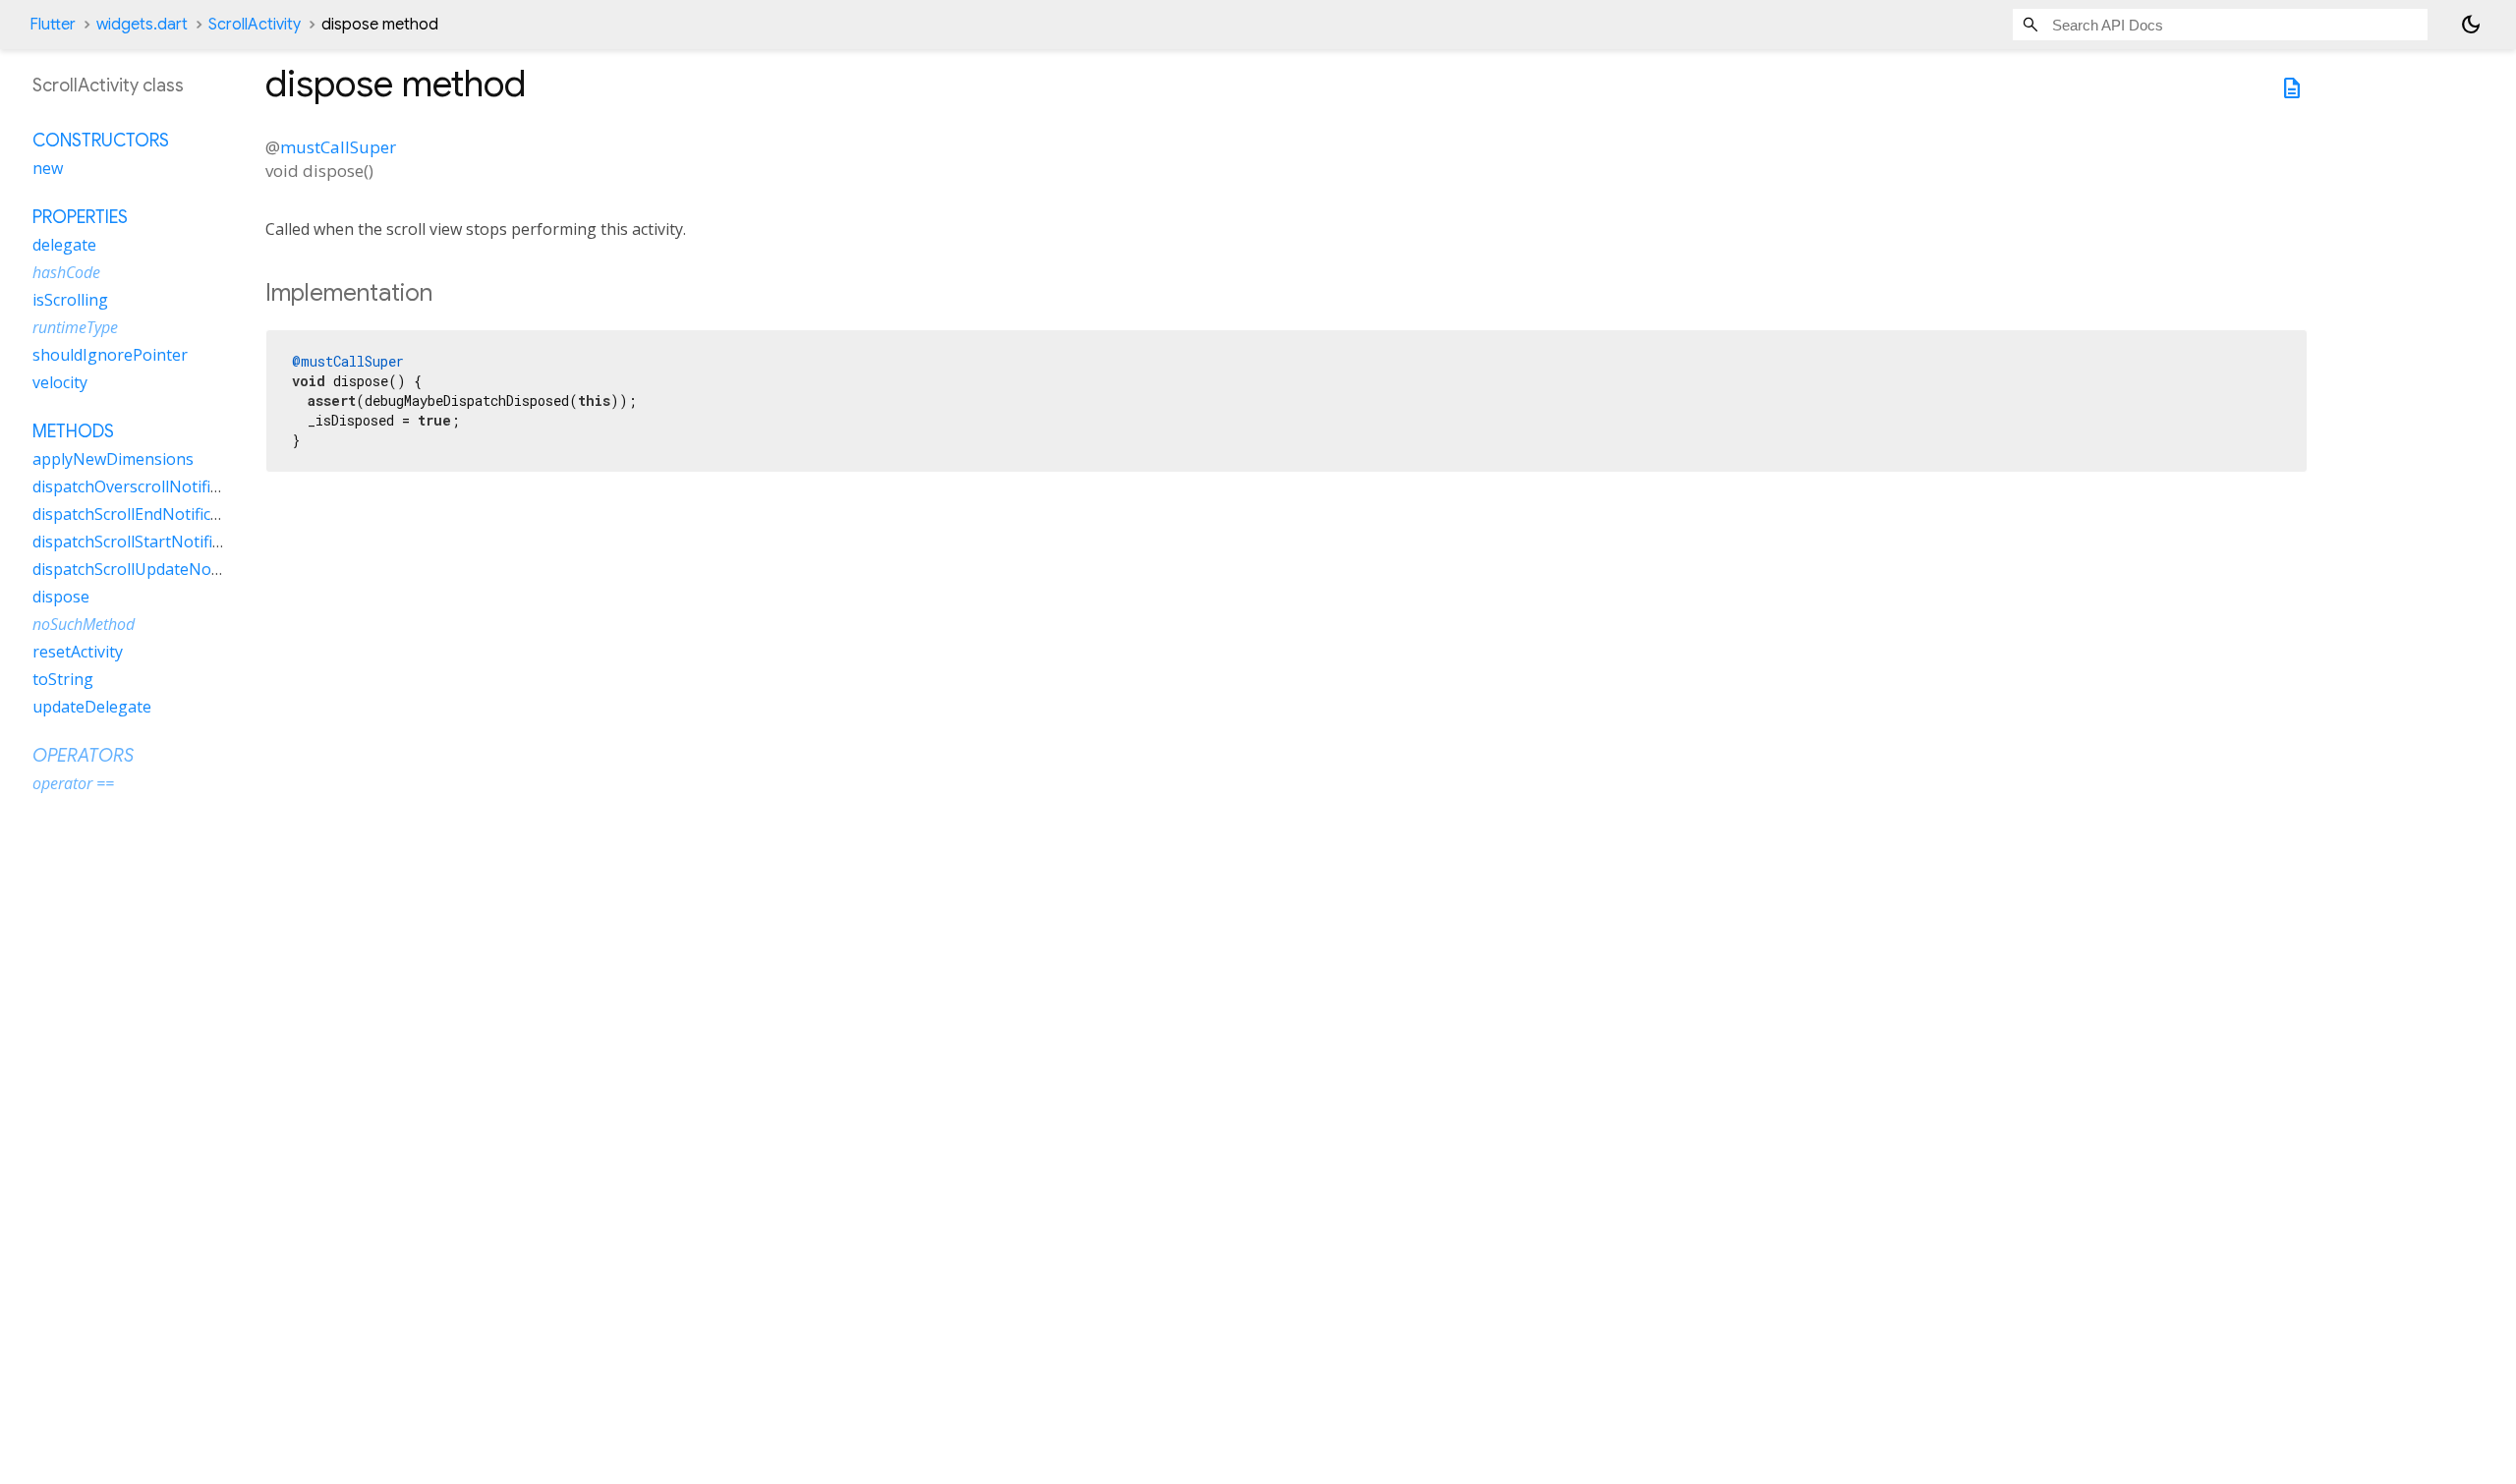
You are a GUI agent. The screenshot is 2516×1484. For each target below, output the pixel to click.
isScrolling (70, 300)
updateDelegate (92, 707)
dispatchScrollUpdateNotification (154, 569)
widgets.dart (142, 25)
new (48, 168)
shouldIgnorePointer (110, 355)
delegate (64, 245)
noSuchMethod (84, 624)
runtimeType (75, 327)
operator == (73, 783)
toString (63, 679)
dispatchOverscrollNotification (144, 486)
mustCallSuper (338, 147)
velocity (60, 382)
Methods (73, 431)
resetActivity (78, 652)
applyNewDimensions (113, 459)
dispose (61, 597)
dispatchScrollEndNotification (141, 514)
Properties (80, 217)
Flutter (53, 25)
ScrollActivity (255, 25)
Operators (83, 756)
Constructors (101, 141)
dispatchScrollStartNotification (145, 542)
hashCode (66, 272)
